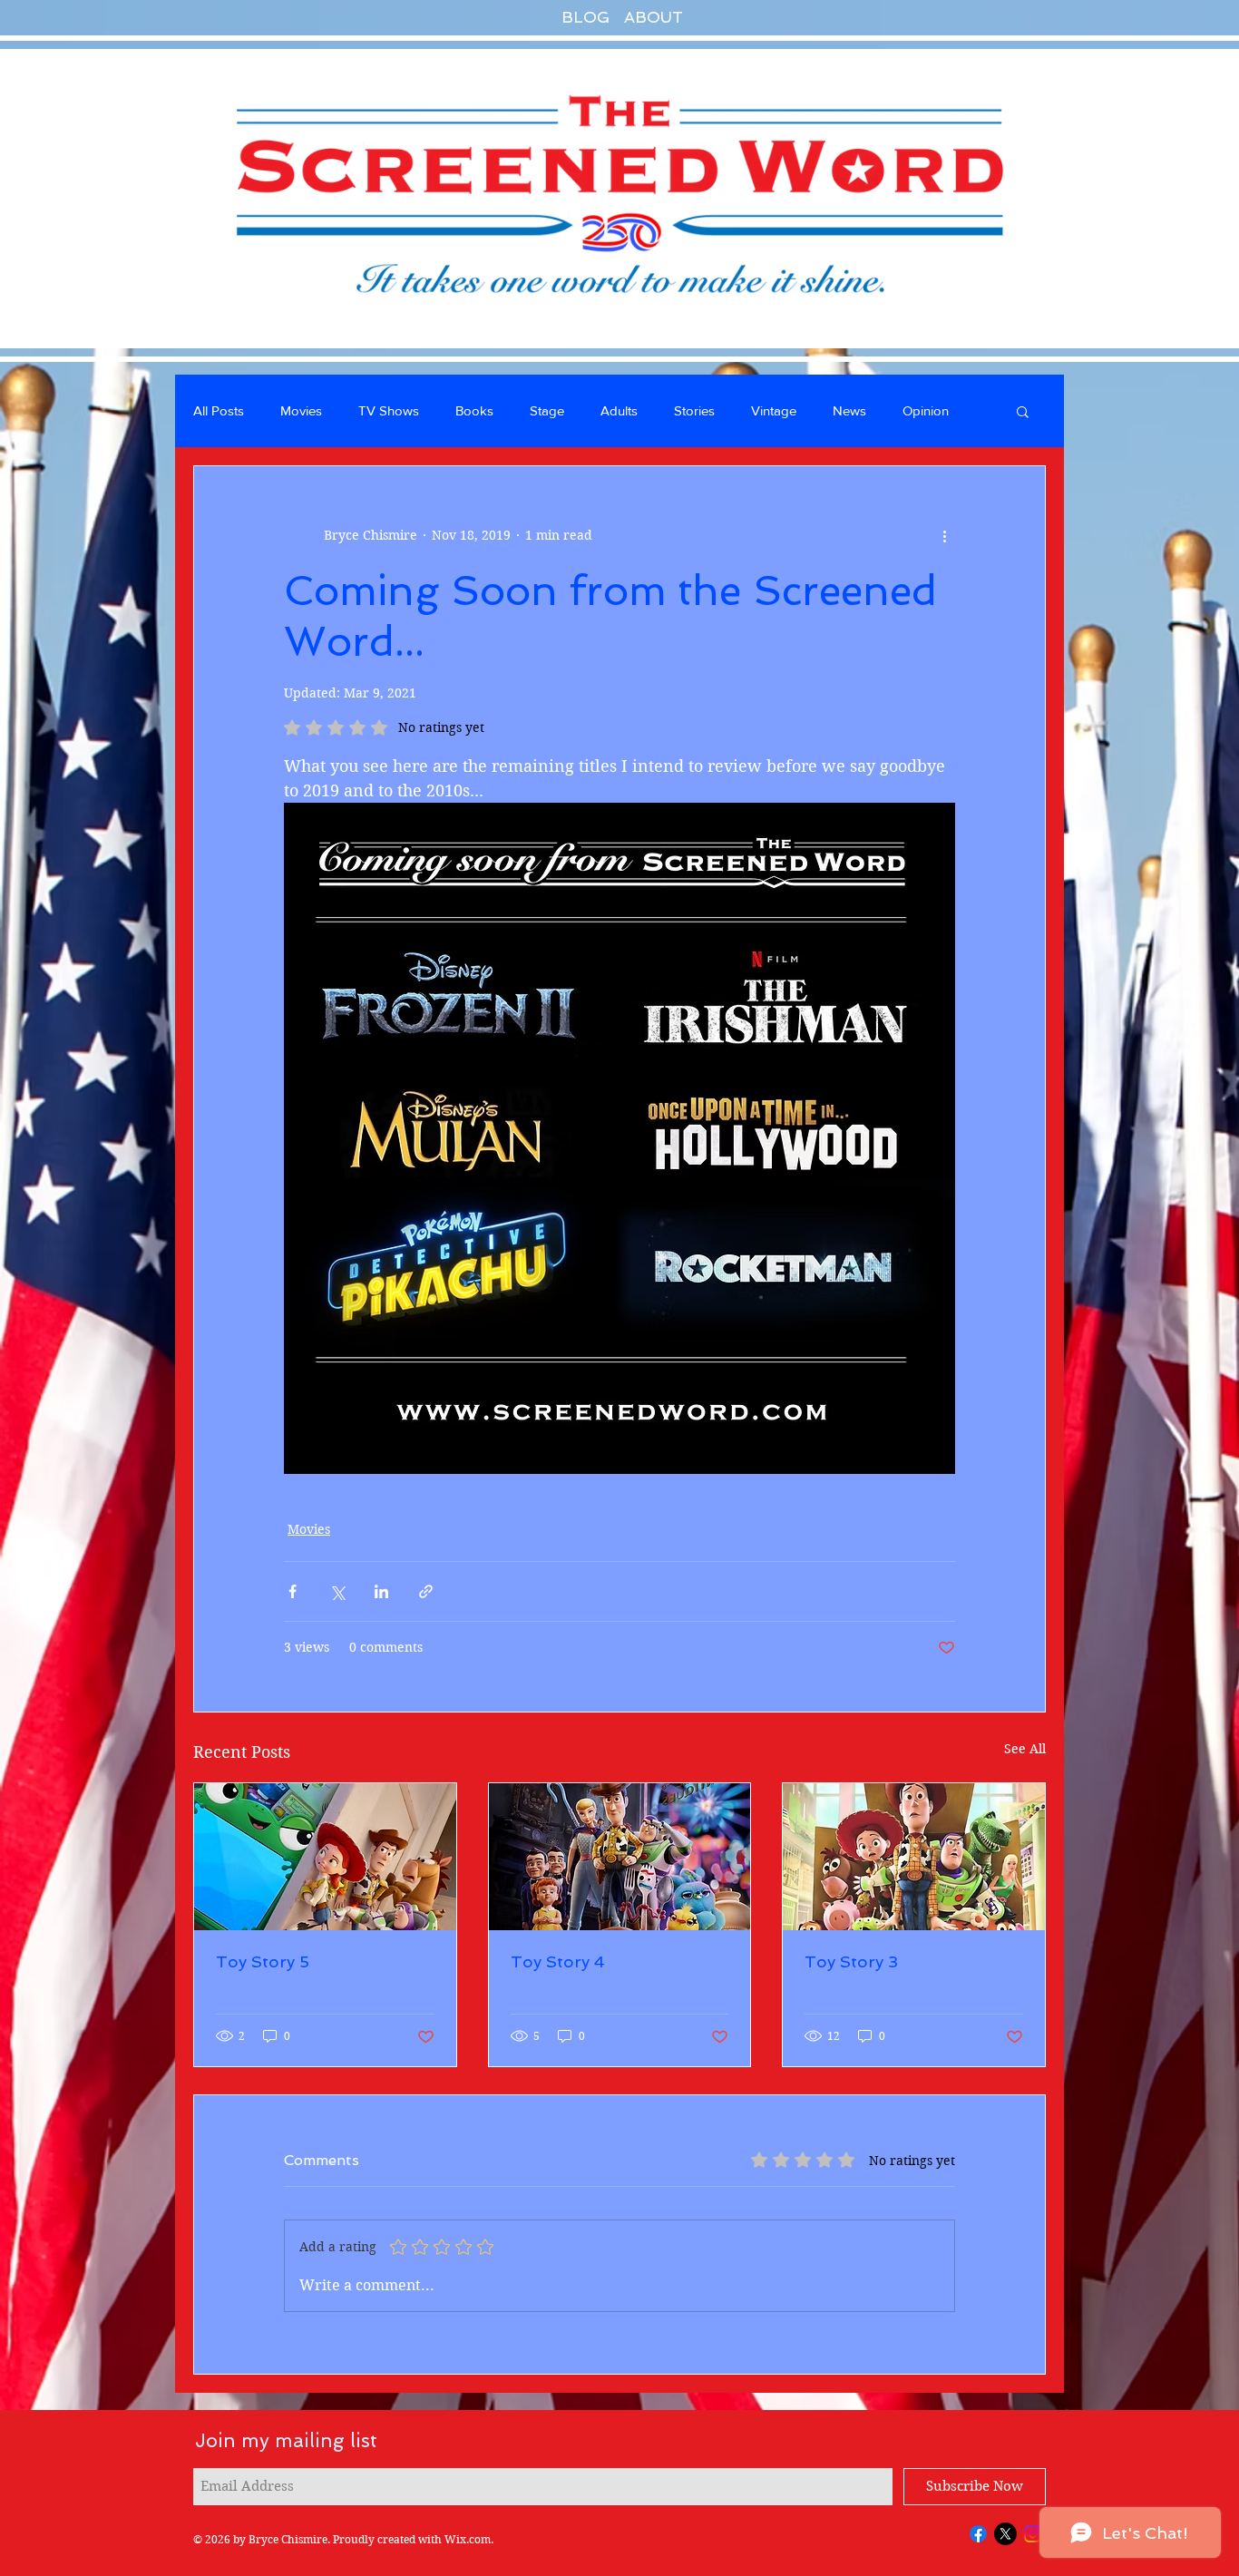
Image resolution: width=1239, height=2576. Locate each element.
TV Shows (389, 410)
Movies (301, 410)
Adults (619, 410)
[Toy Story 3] (914, 1857)
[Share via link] (426, 1591)
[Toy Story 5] (325, 1857)
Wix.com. (469, 2539)
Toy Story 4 (558, 1961)
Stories (694, 410)
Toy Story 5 (263, 1961)
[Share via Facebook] (293, 1591)
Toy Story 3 (851, 1961)
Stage (547, 410)
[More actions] (944, 535)
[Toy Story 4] (620, 1857)
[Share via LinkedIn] (381, 1591)
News (849, 410)
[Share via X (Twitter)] (337, 1591)
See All (1025, 1749)
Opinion (926, 410)
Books (474, 410)
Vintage (774, 410)
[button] (1023, 411)
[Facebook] (978, 2534)
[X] (1005, 2534)
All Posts (219, 410)
